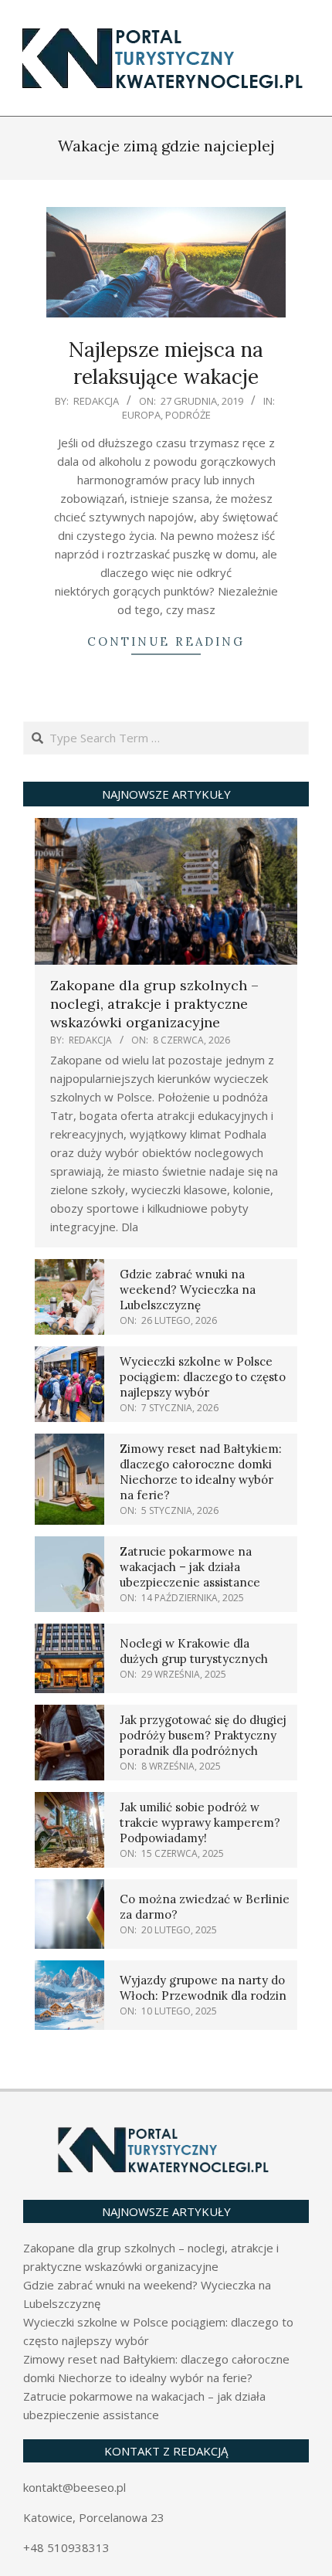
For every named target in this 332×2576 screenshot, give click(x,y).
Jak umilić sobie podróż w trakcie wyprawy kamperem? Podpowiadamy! (200, 1823)
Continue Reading (166, 641)
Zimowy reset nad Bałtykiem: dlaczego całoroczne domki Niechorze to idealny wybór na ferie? (201, 1472)
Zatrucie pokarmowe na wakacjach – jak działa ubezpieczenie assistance (190, 1567)
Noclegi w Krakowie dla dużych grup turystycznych (194, 1651)
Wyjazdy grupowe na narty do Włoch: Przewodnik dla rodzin (203, 1988)
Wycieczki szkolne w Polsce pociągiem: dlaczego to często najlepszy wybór (203, 1377)
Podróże (188, 415)
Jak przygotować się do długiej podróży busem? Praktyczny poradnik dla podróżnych (203, 1735)
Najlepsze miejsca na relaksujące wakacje (166, 363)
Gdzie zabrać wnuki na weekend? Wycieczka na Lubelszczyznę (188, 1290)
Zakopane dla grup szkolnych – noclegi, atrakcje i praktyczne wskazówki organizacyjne (154, 1004)
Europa (141, 415)
